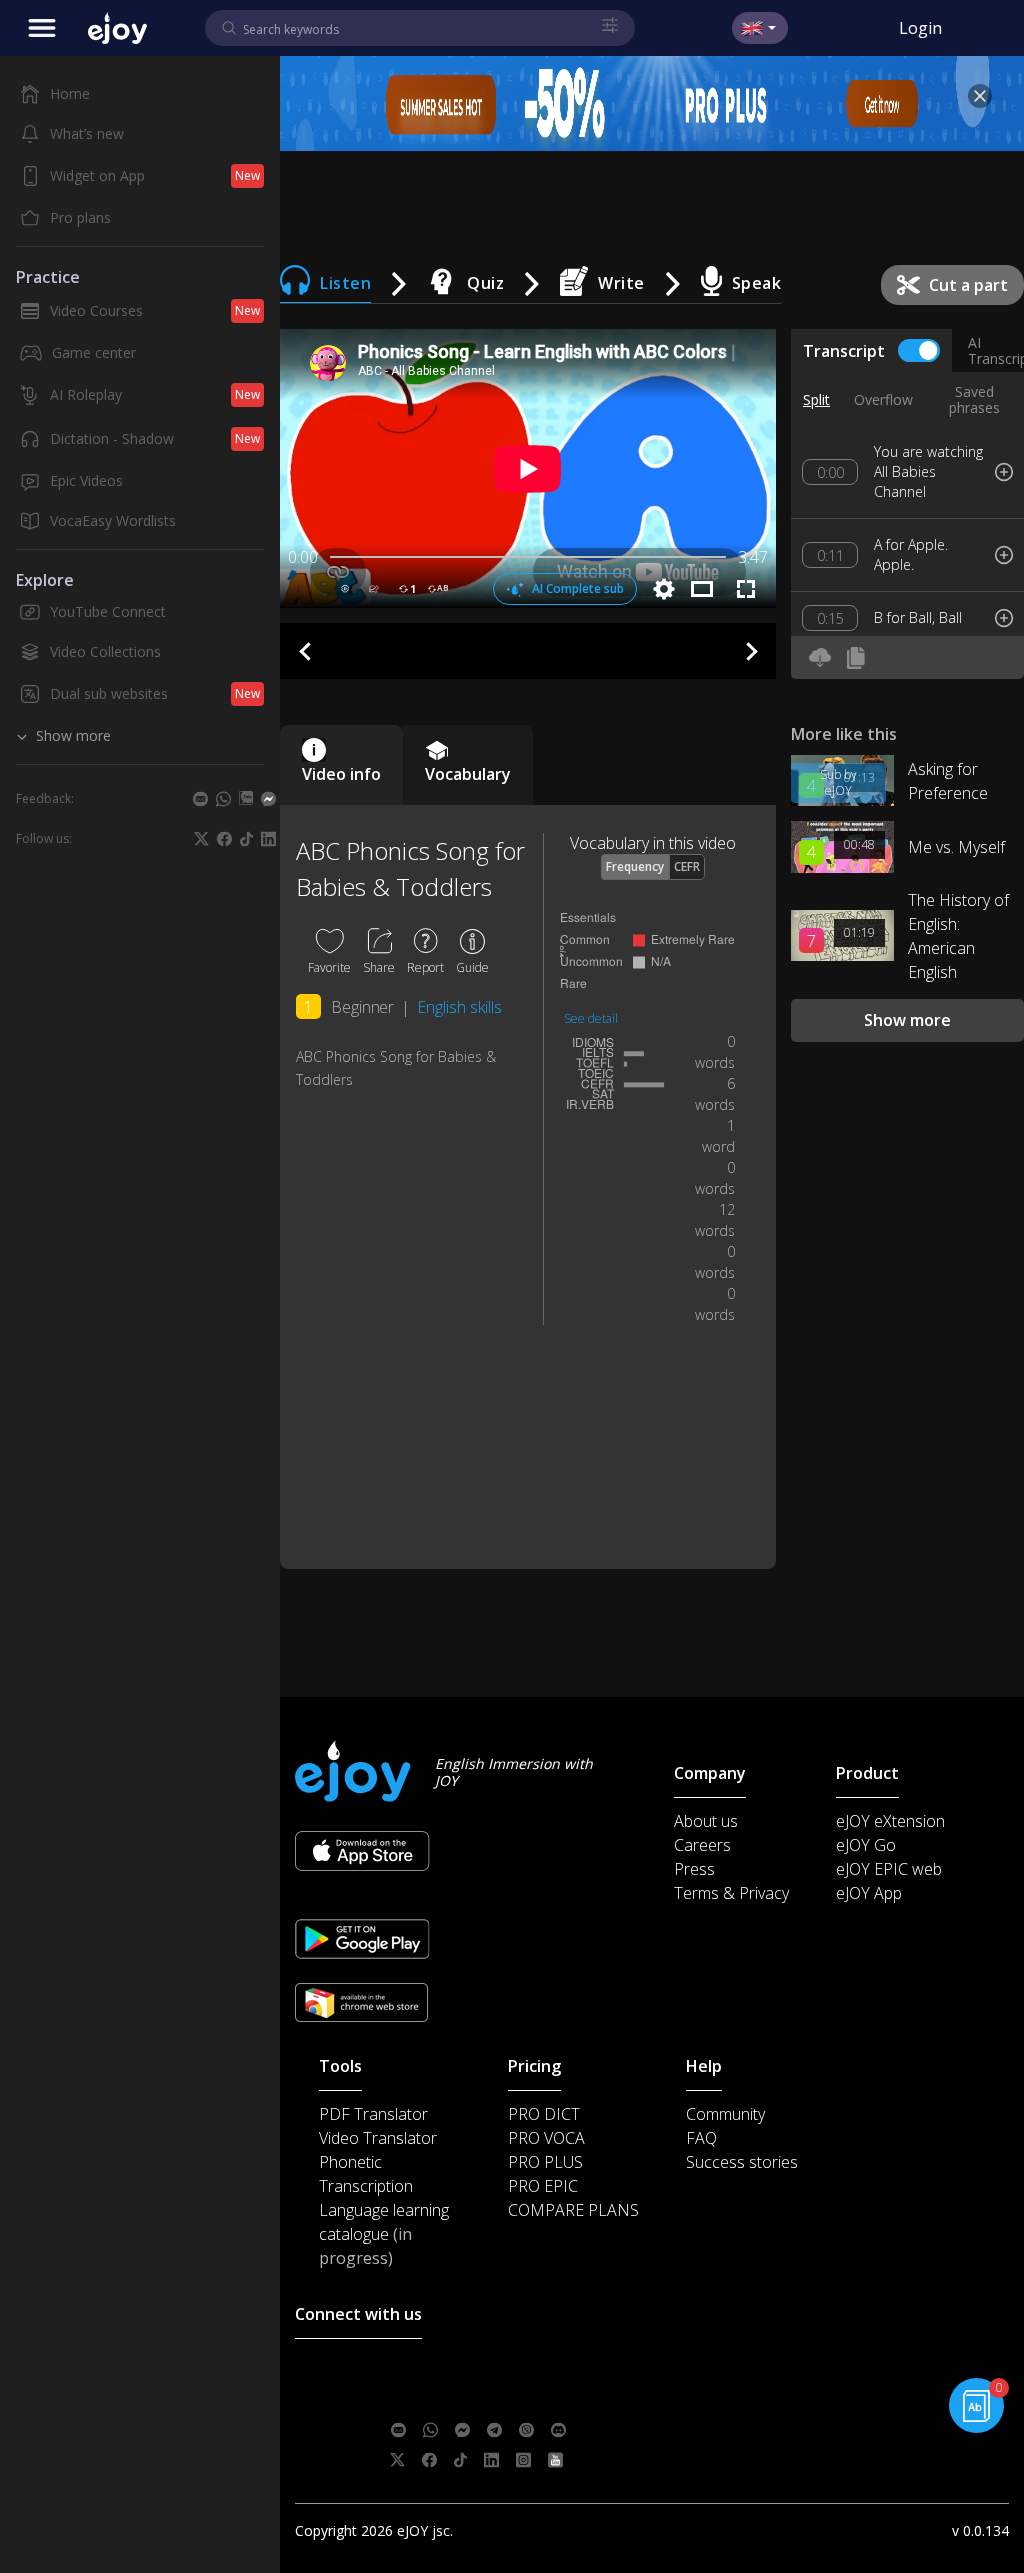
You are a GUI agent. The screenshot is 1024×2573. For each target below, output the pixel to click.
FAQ (701, 2138)
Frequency (635, 866)
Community (725, 2114)
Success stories (742, 2162)
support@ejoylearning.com (531, 2369)
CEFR (687, 866)
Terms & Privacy (731, 1893)
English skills (459, 1007)
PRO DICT (544, 2114)
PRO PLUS (545, 2162)
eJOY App (869, 1893)
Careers (702, 1845)
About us (706, 1821)
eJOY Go (866, 1845)
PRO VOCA (546, 2138)
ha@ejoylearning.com (519, 2399)
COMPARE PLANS (573, 2210)
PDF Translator (373, 2114)
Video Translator (378, 2138)
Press (694, 1869)
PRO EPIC (543, 2186)
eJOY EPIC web (889, 1869)
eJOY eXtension (890, 1821)
